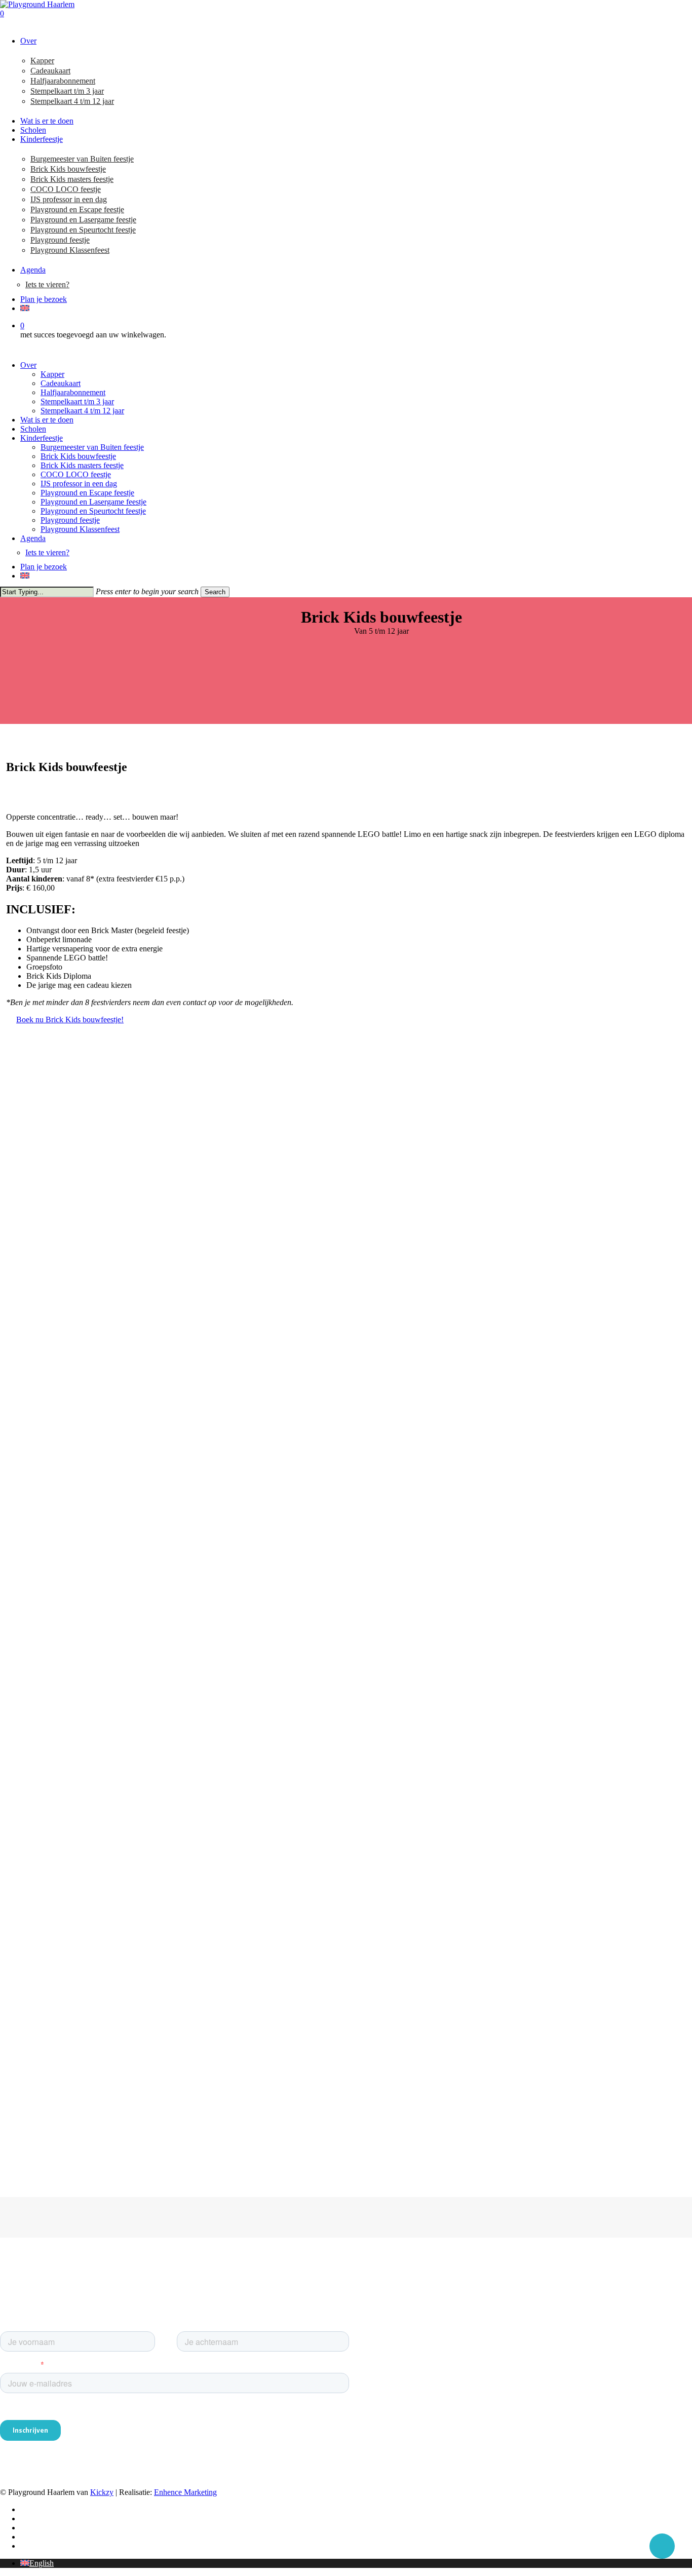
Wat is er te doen (47, 420)
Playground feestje (70, 520)
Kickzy (102, 2492)
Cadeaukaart (61, 383)
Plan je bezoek (44, 567)
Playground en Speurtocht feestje (93, 511)
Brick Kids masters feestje (82, 465)
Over (28, 365)
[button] (70, 1020)
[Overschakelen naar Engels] (356, 309)
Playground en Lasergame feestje (93, 502)
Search (215, 592)
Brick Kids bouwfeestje (78, 456)
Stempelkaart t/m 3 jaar (77, 401)
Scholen (33, 429)
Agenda (33, 538)
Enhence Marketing (185, 2492)
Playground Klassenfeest (80, 529)
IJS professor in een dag (79, 484)
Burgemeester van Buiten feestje (92, 447)
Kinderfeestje (42, 438)
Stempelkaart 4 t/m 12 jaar (82, 411)
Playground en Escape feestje (87, 493)
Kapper (52, 374)
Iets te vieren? (47, 552)
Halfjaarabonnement (73, 392)
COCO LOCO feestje (76, 474)
